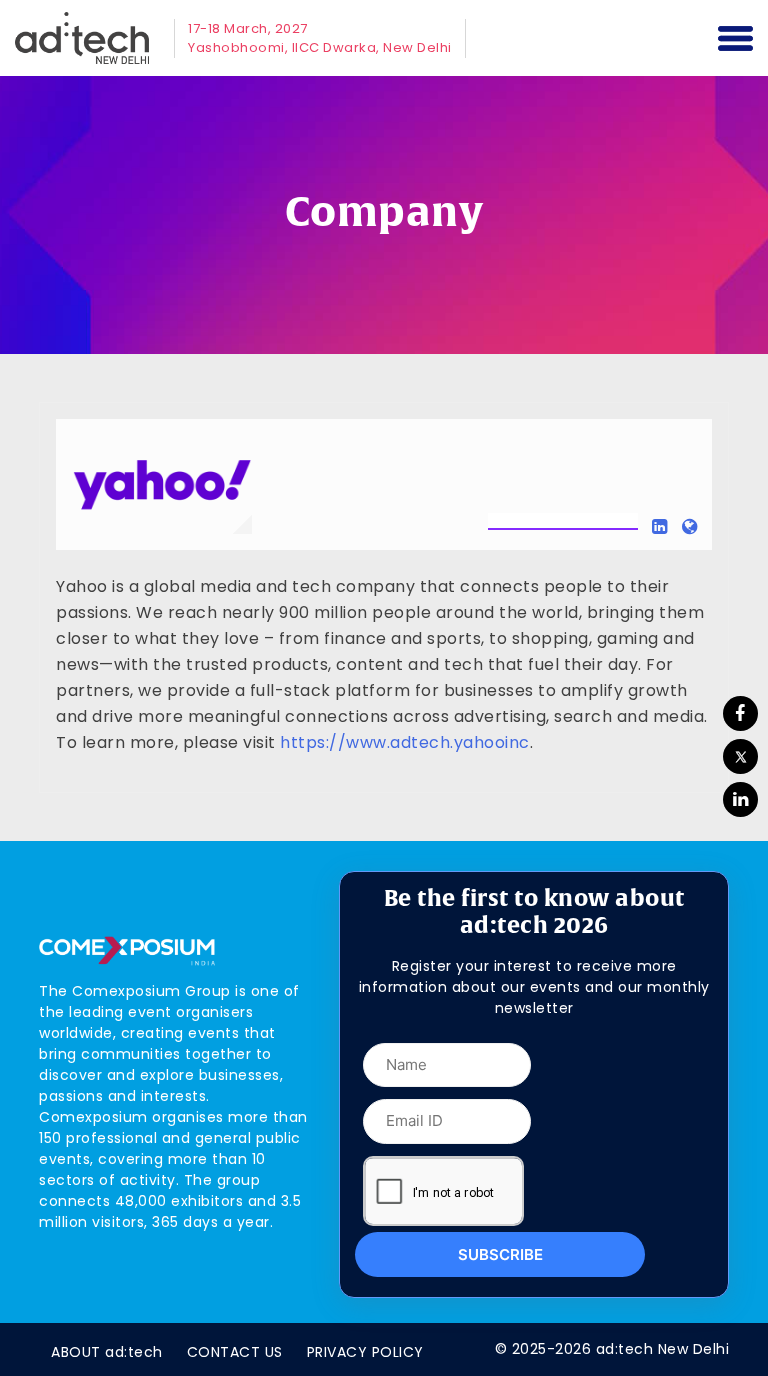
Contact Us (235, 1352)
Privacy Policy (365, 1352)
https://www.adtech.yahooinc (405, 742)
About (107, 1352)
